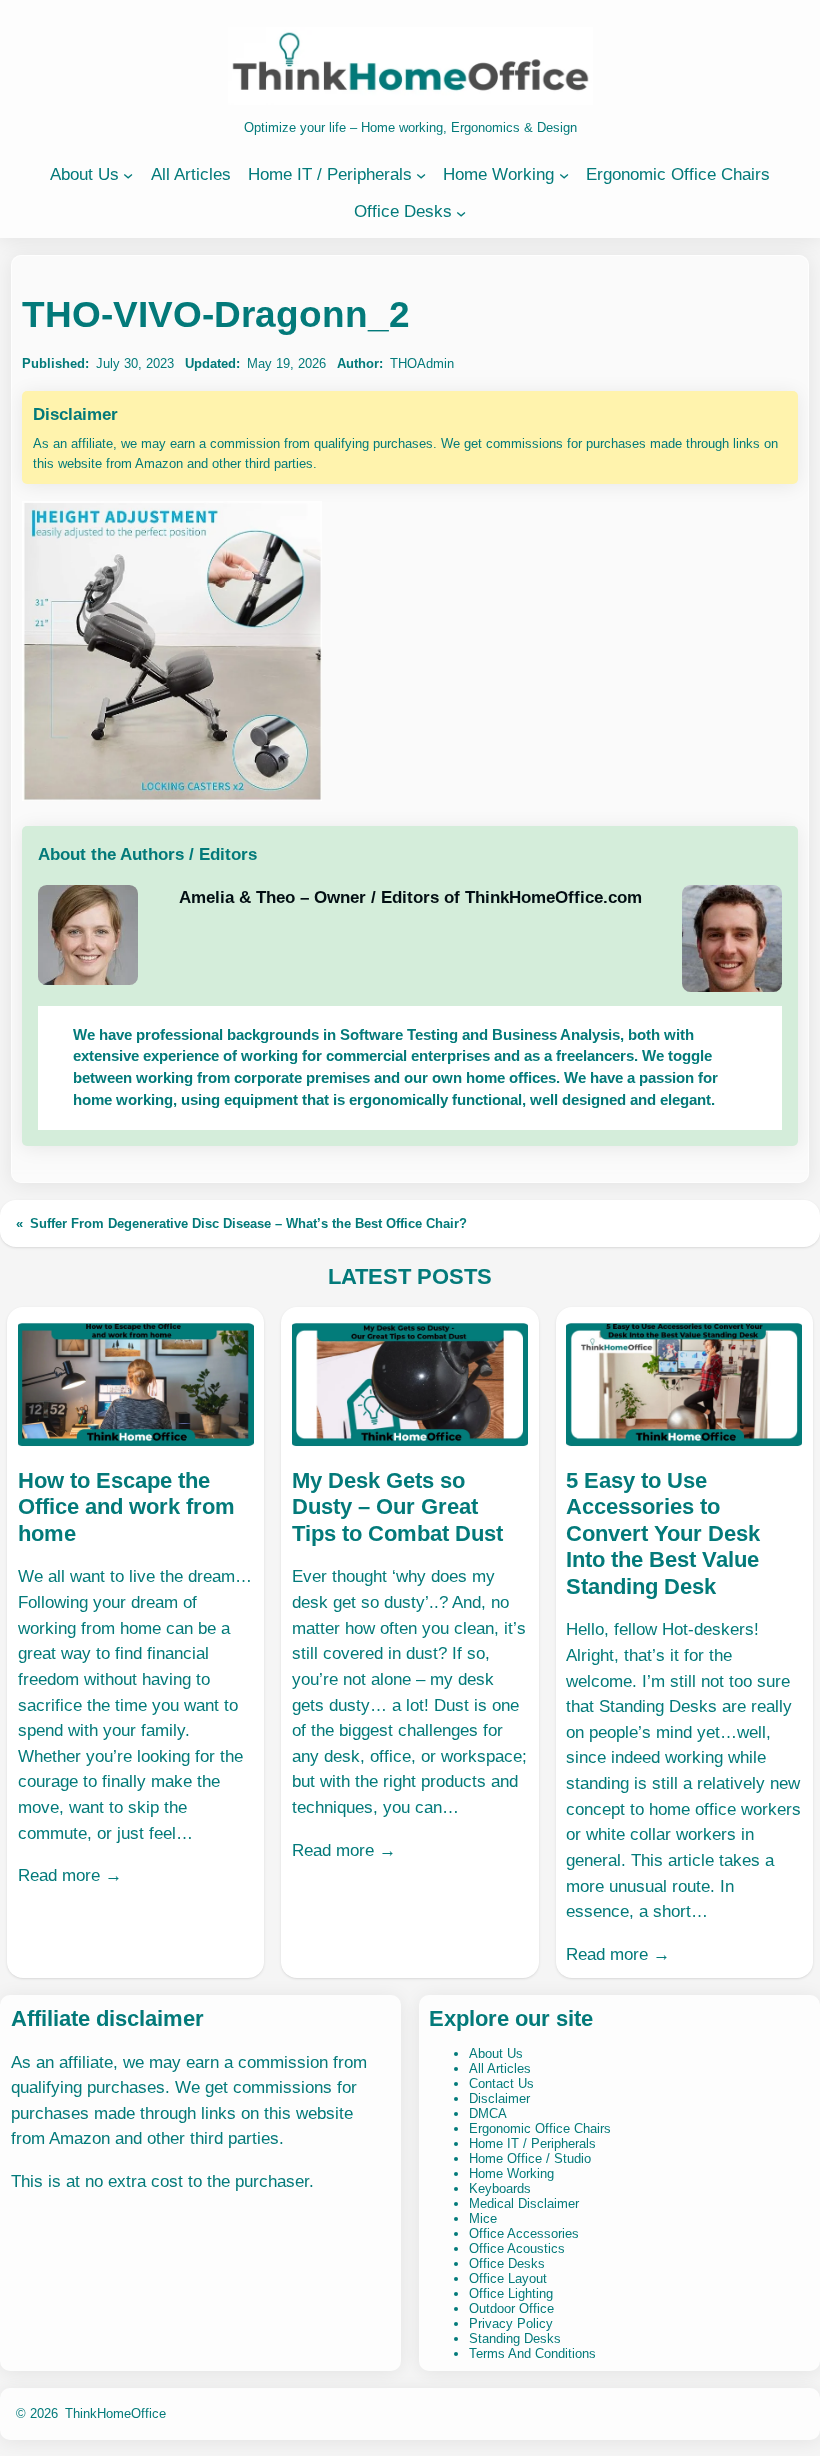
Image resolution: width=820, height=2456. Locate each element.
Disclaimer (499, 2098)
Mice (483, 2218)
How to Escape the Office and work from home (126, 1507)
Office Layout (508, 2278)
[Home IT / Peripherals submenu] (421, 175)
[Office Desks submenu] (461, 212)
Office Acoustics (517, 2248)
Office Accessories (524, 2233)
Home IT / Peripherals (532, 2143)
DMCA (488, 2113)
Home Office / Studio (530, 2158)
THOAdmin (422, 363)
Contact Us (501, 2083)
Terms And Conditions (532, 2353)
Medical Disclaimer (524, 2203)
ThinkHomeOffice (115, 2413)
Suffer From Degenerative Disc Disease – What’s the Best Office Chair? (248, 1223)
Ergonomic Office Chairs (540, 2128)
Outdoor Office (511, 2308)
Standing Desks (515, 2338)
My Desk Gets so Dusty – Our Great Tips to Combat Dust (397, 1507)
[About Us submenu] (128, 175)
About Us (496, 2053)
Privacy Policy (511, 2323)
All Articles (500, 2068)
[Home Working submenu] (564, 175)
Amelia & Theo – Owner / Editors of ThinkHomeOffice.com (410, 897)
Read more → (70, 1875)
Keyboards (500, 2188)
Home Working (511, 2173)
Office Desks (507, 2263)
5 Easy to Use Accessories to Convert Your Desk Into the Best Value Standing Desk (663, 1533)
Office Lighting (511, 2293)
